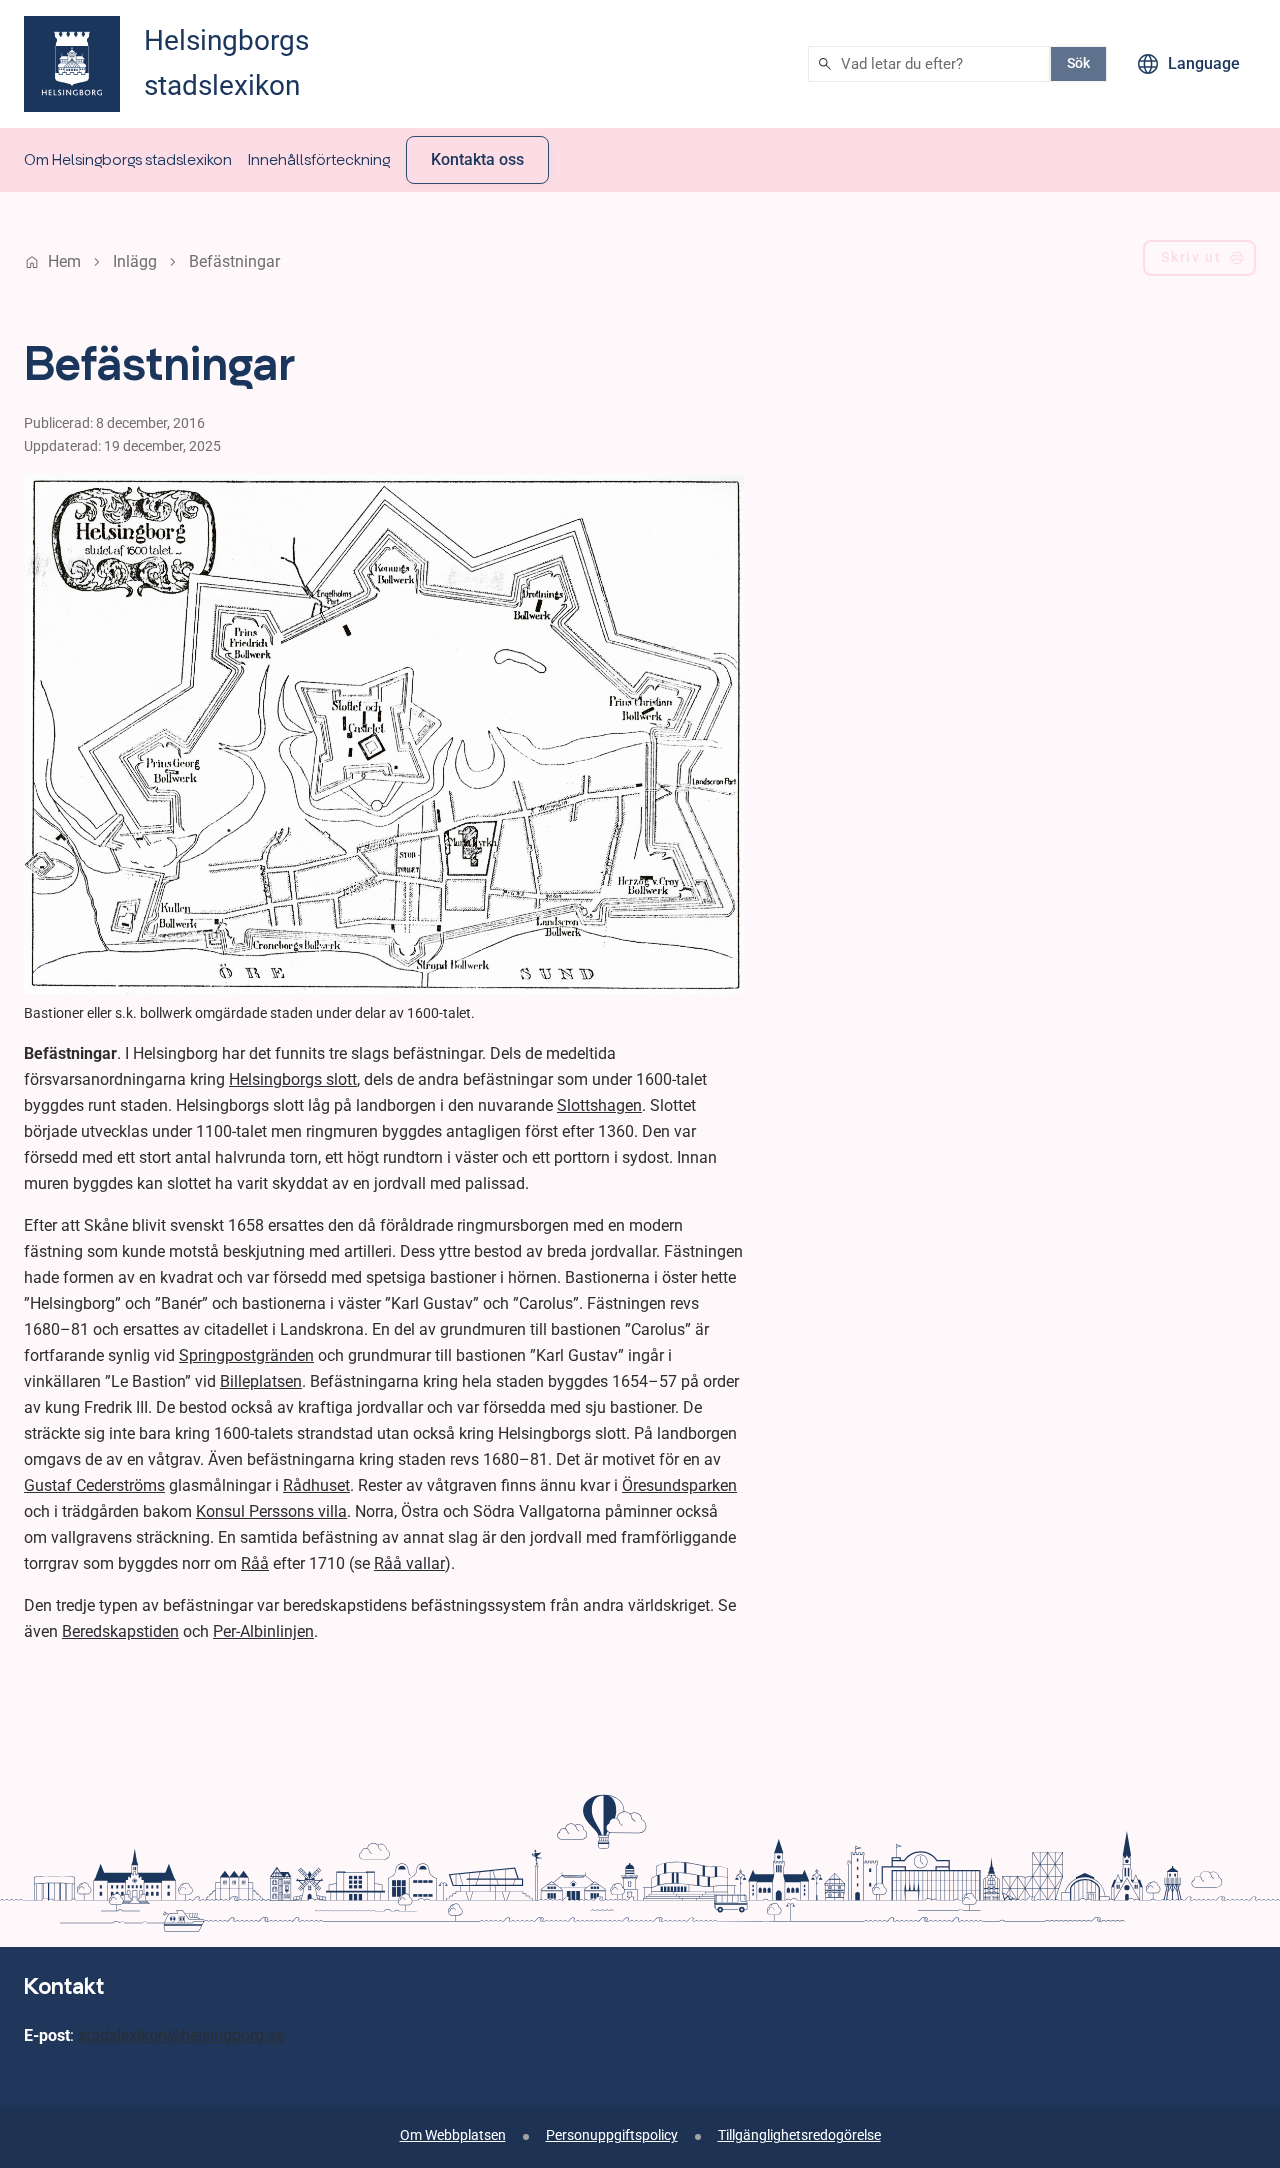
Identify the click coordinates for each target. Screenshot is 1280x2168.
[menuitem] (128, 160)
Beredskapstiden (120, 1631)
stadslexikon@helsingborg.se (181, 2035)
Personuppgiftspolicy (612, 2135)
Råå (255, 1563)
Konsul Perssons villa (271, 1511)
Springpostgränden (246, 1355)
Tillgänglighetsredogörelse (799, 2135)
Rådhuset (316, 1485)
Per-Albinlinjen (263, 1631)
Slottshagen (599, 1105)
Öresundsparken (679, 1485)
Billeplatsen (261, 1381)
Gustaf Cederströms (94, 1485)
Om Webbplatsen (453, 2135)
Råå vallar (409, 1563)
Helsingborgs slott (293, 1079)
